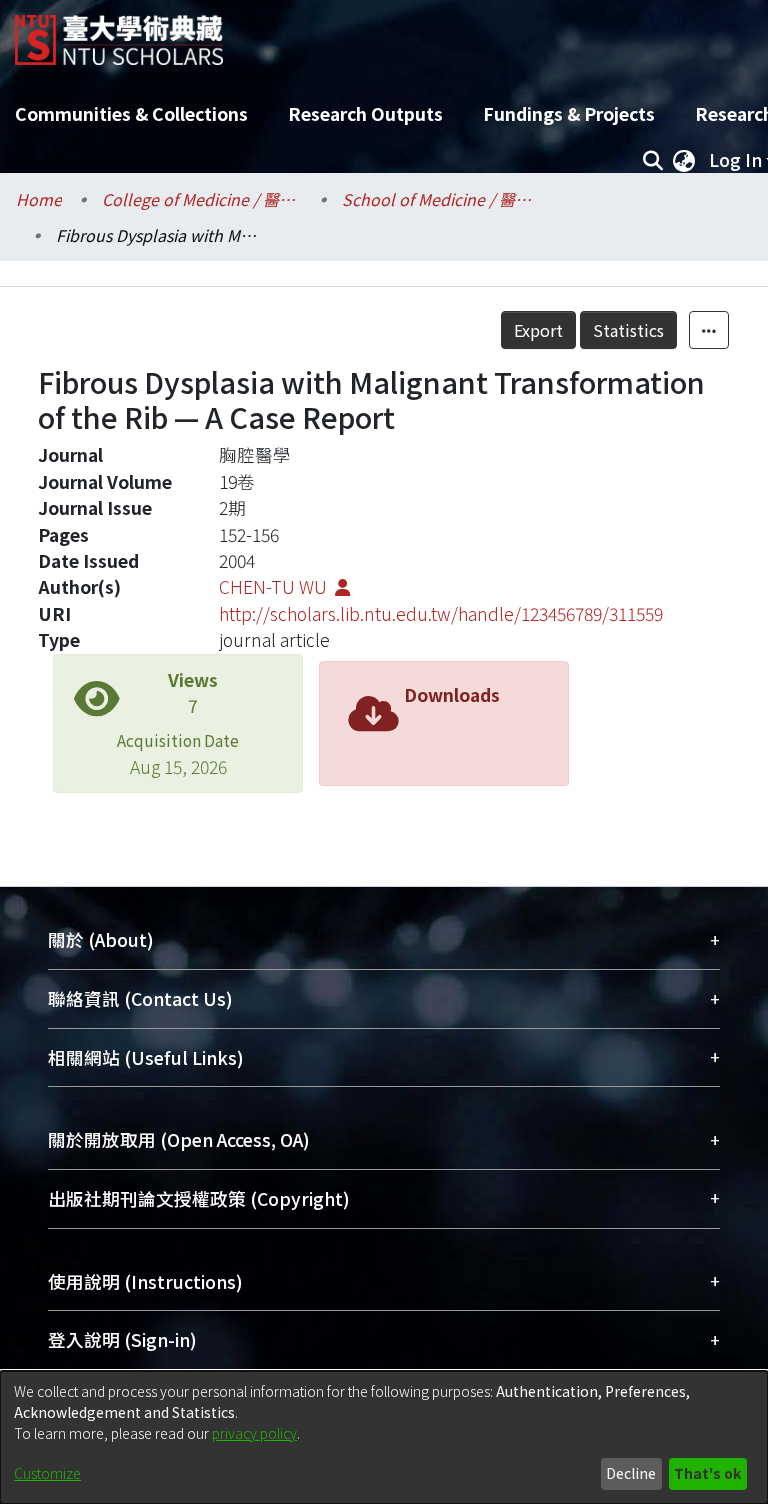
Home (39, 199)
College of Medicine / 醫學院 (202, 199)
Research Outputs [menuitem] (365, 113)
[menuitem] (684, 160)
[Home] (119, 32)
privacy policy (254, 1433)
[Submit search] (652, 160)
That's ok (707, 1473)
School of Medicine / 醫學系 (442, 199)
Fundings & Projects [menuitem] (569, 113)
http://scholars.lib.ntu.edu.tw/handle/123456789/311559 (441, 613)
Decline (631, 1473)
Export (538, 330)
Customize (47, 1473)
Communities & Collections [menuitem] (131, 113)
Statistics (628, 330)
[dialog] (384, 1437)
